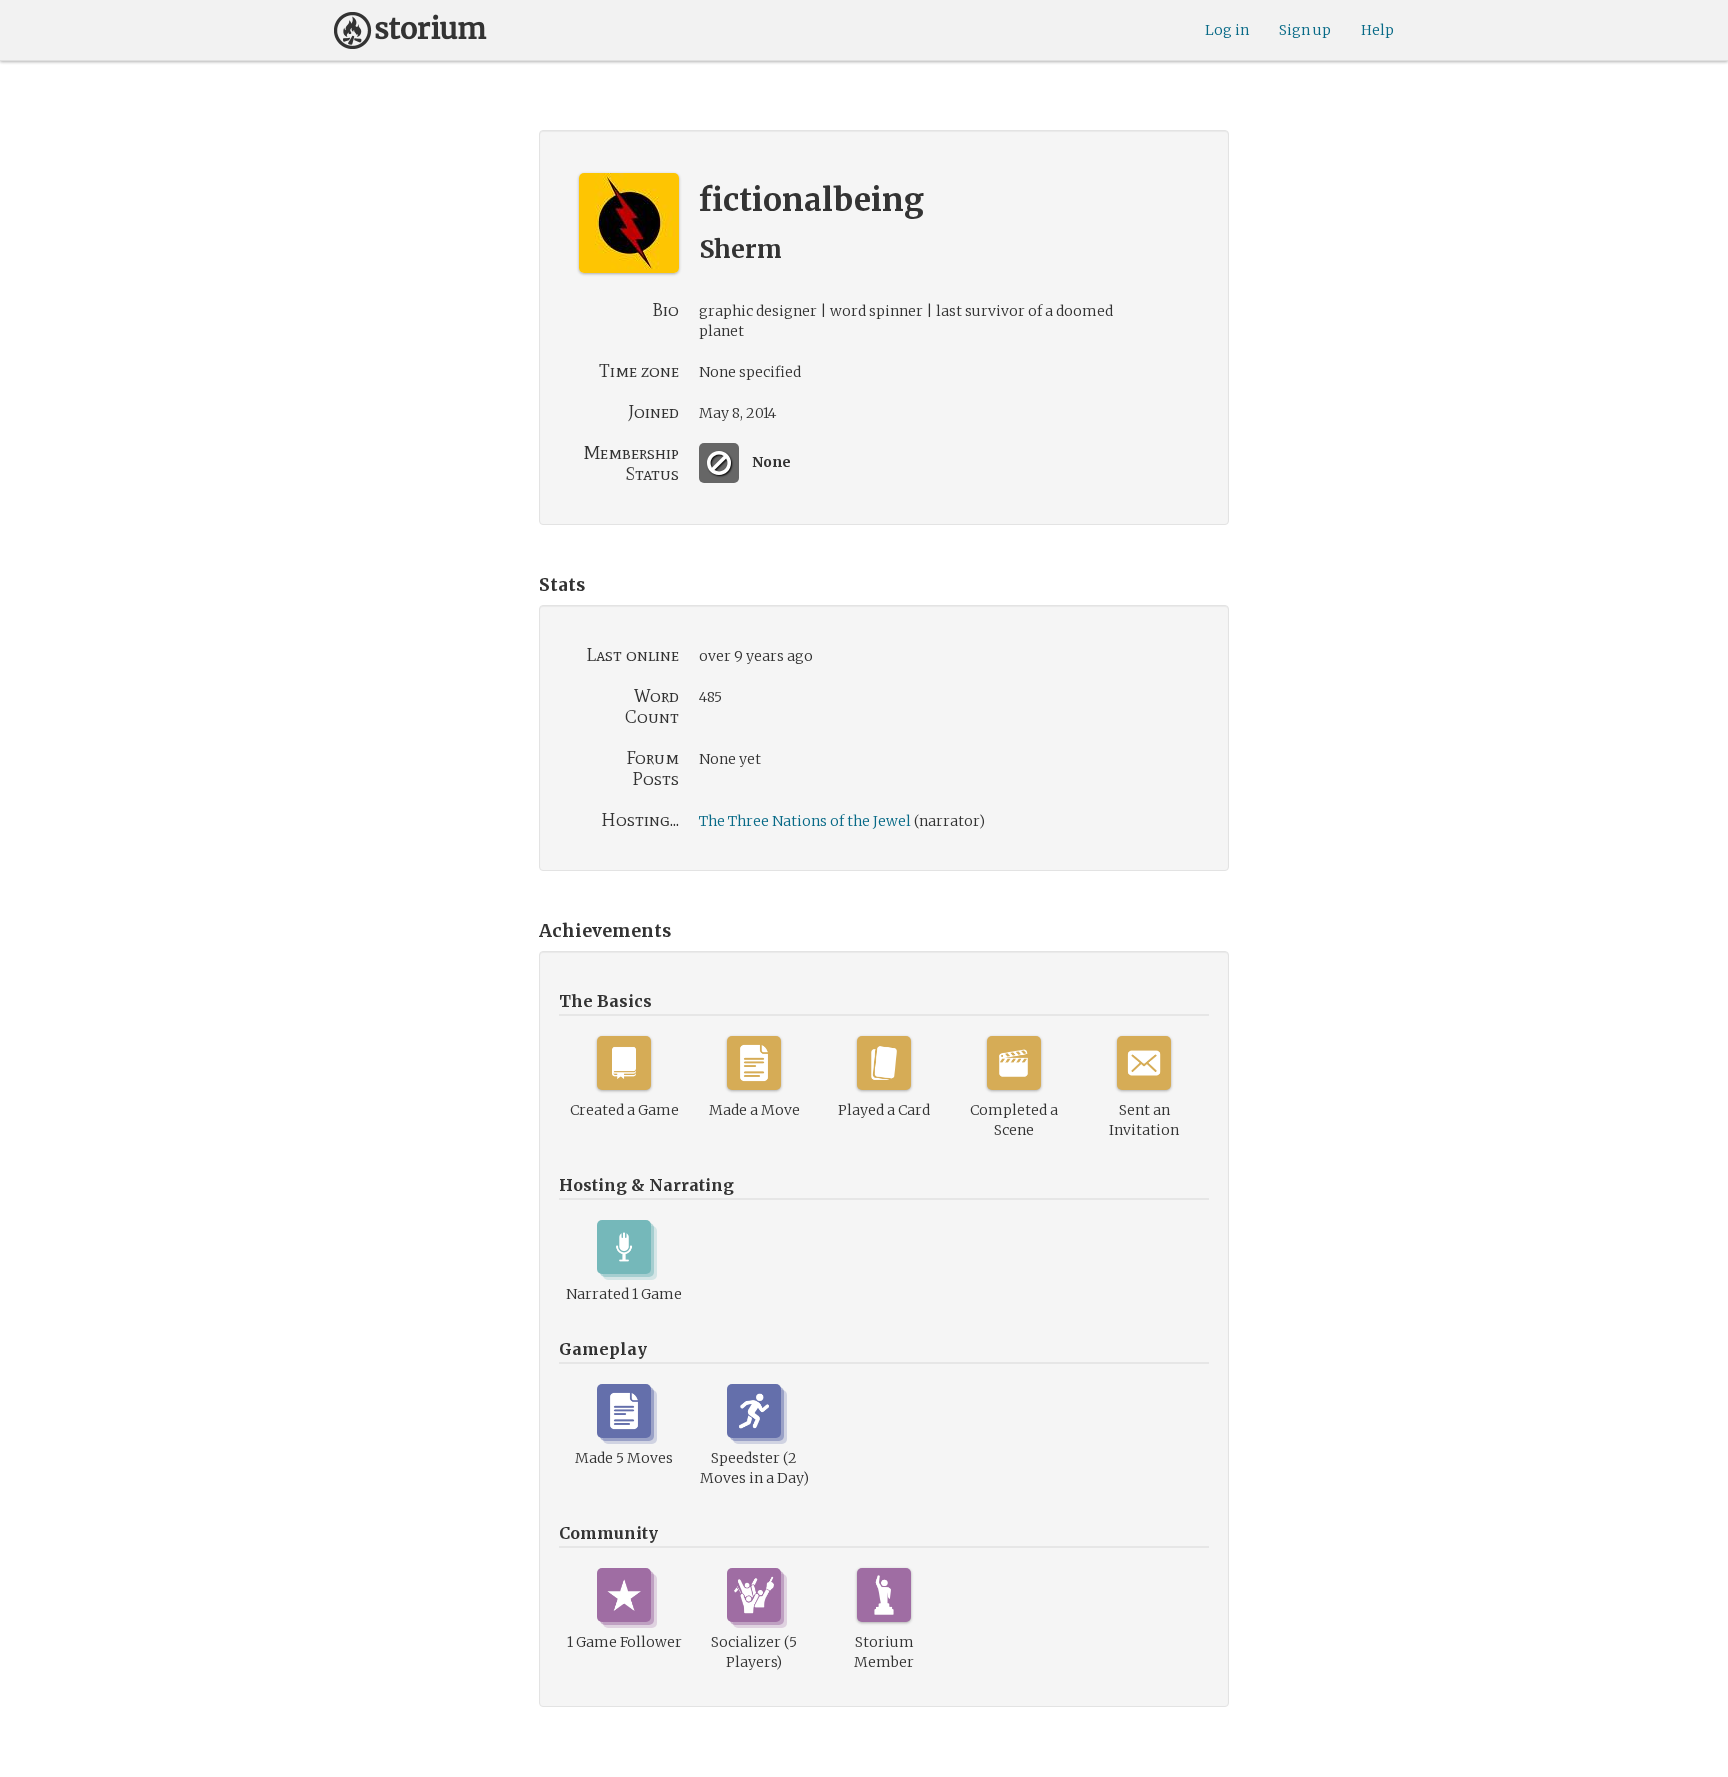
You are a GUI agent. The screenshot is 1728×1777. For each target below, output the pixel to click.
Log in (1227, 30)
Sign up (1305, 30)
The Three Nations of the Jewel (805, 821)
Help (1377, 30)
